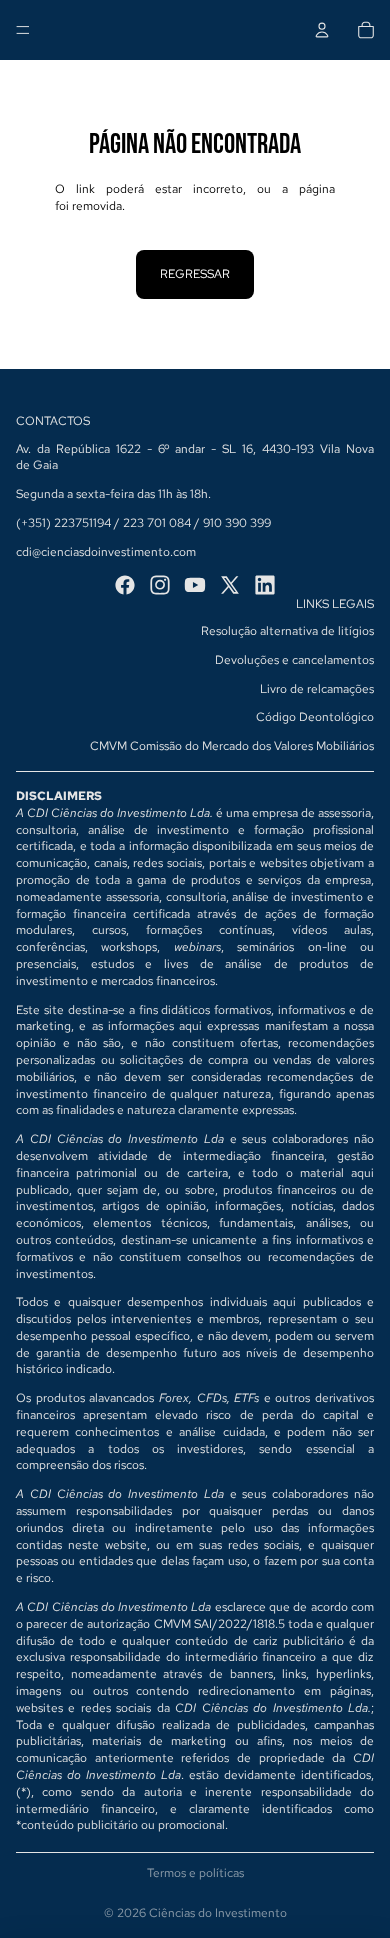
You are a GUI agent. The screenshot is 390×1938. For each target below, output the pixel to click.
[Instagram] (160, 585)
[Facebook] (125, 585)
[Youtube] (195, 585)
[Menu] (23, 30)
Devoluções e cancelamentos (294, 660)
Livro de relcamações (317, 689)
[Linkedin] (265, 585)
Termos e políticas (195, 1873)
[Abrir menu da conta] (322, 30)
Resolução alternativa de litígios (287, 631)
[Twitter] (230, 585)
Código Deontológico (315, 717)
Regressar (195, 274)
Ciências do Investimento (218, 1913)
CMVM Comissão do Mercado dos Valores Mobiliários (232, 746)
